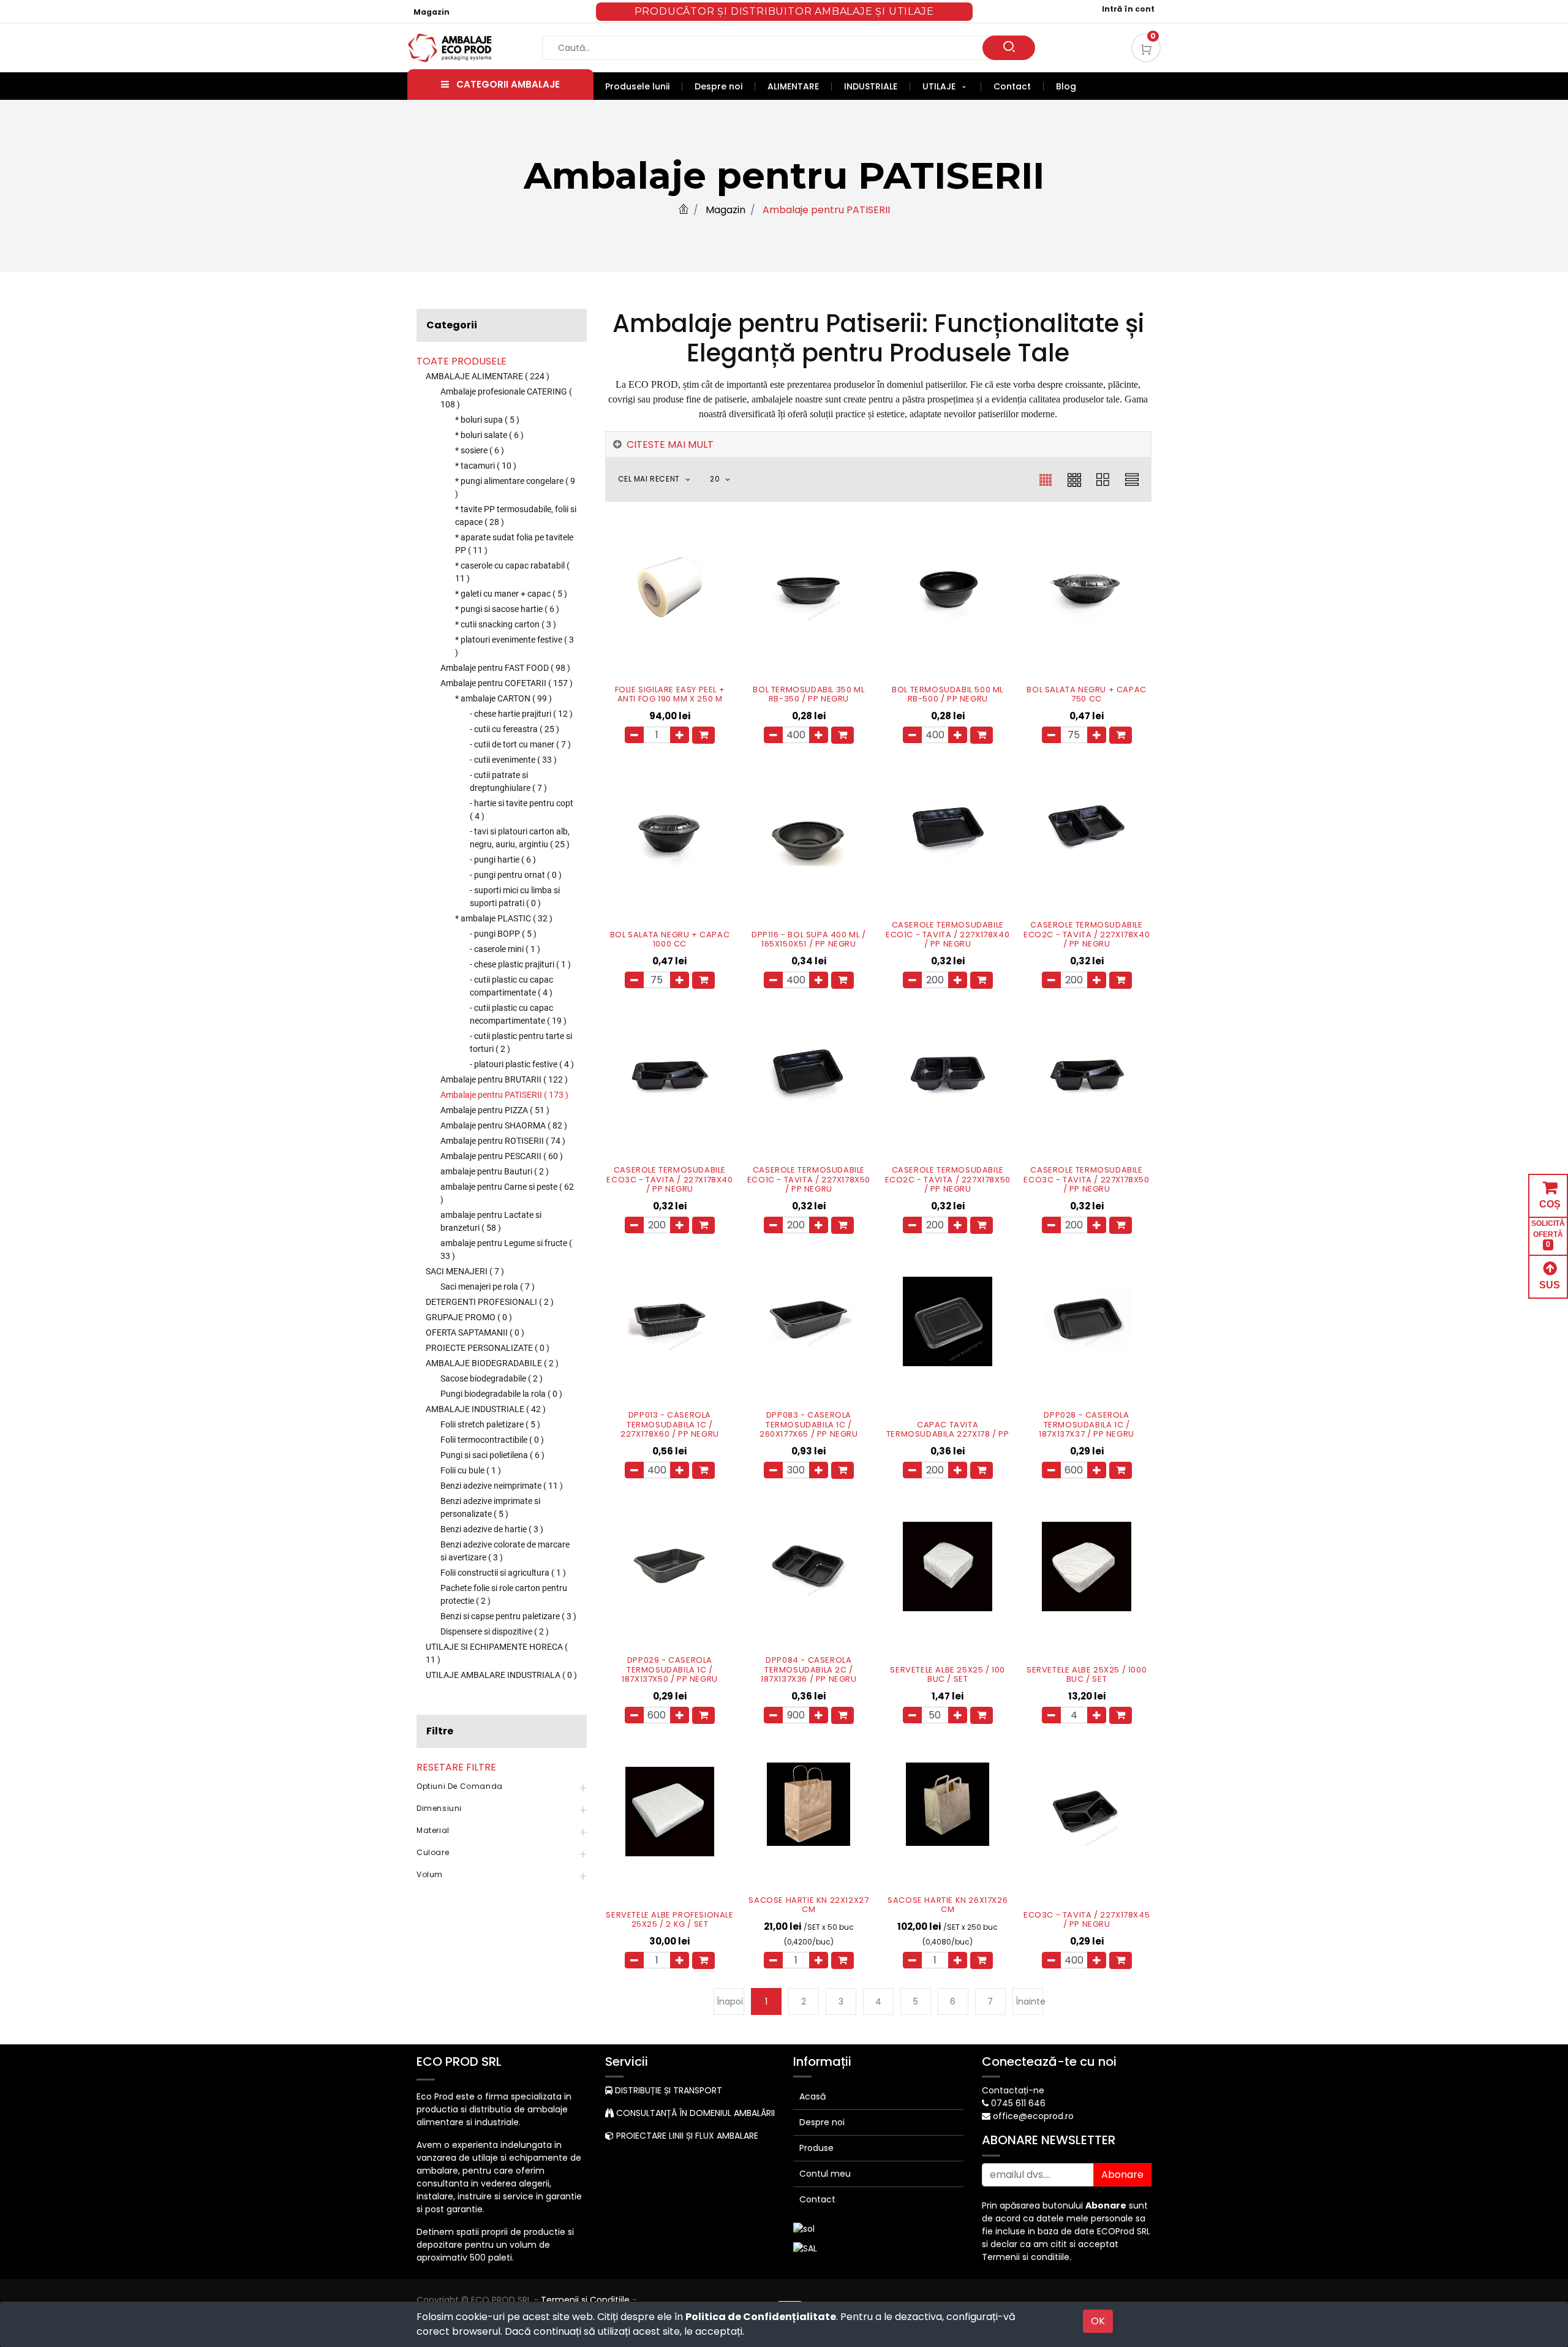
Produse (816, 2148)
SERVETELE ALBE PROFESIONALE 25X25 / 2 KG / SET (669, 1920)
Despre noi (822, 2122)
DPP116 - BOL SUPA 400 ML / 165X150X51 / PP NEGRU (809, 939)
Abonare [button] (1122, 2175)
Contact (817, 2199)
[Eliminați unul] (634, 735)
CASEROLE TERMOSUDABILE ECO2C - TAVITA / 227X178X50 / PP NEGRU (948, 1180)
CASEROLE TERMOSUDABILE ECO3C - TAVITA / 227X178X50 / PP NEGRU (1086, 1180)
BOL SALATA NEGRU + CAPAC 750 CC (1086, 694)
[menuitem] (644, 86)
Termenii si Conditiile (585, 2300)
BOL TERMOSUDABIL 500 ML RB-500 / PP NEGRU (948, 694)
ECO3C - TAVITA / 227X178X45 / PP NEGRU (1087, 1920)
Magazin (432, 12)
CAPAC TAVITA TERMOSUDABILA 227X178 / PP (948, 1430)
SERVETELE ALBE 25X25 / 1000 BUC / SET (1087, 1675)
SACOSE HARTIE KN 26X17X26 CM (948, 1905)
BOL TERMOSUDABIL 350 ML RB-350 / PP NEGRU (809, 694)
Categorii (452, 325)
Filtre (440, 1731)
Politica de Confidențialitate (761, 2317)
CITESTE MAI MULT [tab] (670, 444)
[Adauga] (680, 735)
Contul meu (825, 2174)
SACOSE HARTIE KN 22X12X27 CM (809, 1905)
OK (1098, 2321)
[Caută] (1009, 48)
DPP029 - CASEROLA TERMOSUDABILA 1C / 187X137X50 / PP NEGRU (670, 1670)
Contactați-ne (1013, 2090)
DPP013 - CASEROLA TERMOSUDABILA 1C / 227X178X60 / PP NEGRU (670, 1425)
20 (716, 479)
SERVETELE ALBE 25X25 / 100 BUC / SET (948, 1675)
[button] (661, 479)
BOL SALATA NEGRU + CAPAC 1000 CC (670, 939)
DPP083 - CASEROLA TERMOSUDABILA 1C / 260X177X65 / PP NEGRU (809, 1425)
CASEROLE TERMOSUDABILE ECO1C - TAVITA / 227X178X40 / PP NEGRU (948, 935)
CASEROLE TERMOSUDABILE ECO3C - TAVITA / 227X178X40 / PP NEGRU (669, 1180)
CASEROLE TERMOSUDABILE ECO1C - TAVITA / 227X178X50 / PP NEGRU (809, 1180)
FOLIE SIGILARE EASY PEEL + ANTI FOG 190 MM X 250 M (670, 694)
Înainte (1029, 2001)
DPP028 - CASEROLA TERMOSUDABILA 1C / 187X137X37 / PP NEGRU (1087, 1425)
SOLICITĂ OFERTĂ (1548, 1234)
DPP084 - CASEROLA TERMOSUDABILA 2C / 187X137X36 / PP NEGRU (809, 1670)
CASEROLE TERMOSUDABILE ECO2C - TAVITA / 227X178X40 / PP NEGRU (1087, 935)
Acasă (812, 2096)
